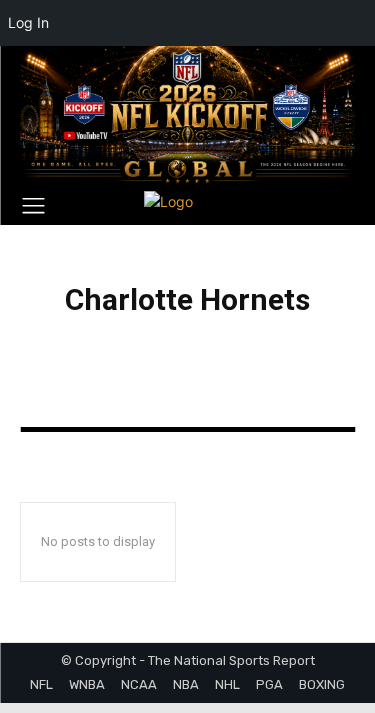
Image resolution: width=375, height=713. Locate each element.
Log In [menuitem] (28, 22)
